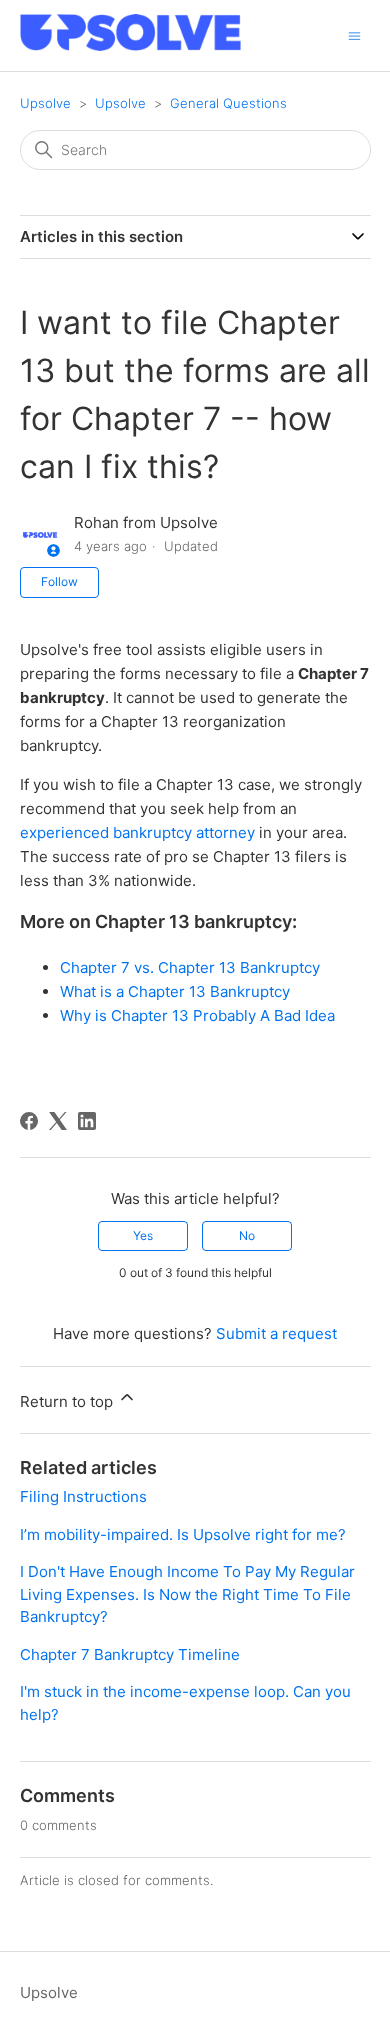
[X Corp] (58, 1121)
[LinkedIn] (87, 1121)
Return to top (68, 1401)
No (247, 1235)
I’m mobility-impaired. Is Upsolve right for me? (183, 1534)
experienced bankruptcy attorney (137, 832)
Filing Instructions (83, 1496)
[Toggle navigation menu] (354, 34)
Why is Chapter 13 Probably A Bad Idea (197, 1015)
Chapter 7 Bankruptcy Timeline (130, 1654)
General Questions (228, 103)
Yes (143, 1235)
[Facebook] (29, 1121)
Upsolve (45, 103)
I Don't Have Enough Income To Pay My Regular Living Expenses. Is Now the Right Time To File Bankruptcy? (187, 1594)
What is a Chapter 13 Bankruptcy (175, 991)
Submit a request (276, 1333)
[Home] (130, 45)
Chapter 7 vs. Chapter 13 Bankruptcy (190, 967)
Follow (59, 581)
